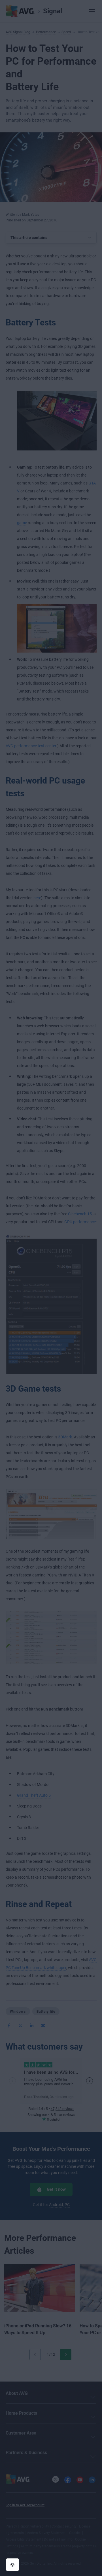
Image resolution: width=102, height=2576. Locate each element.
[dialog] (51, 1288)
